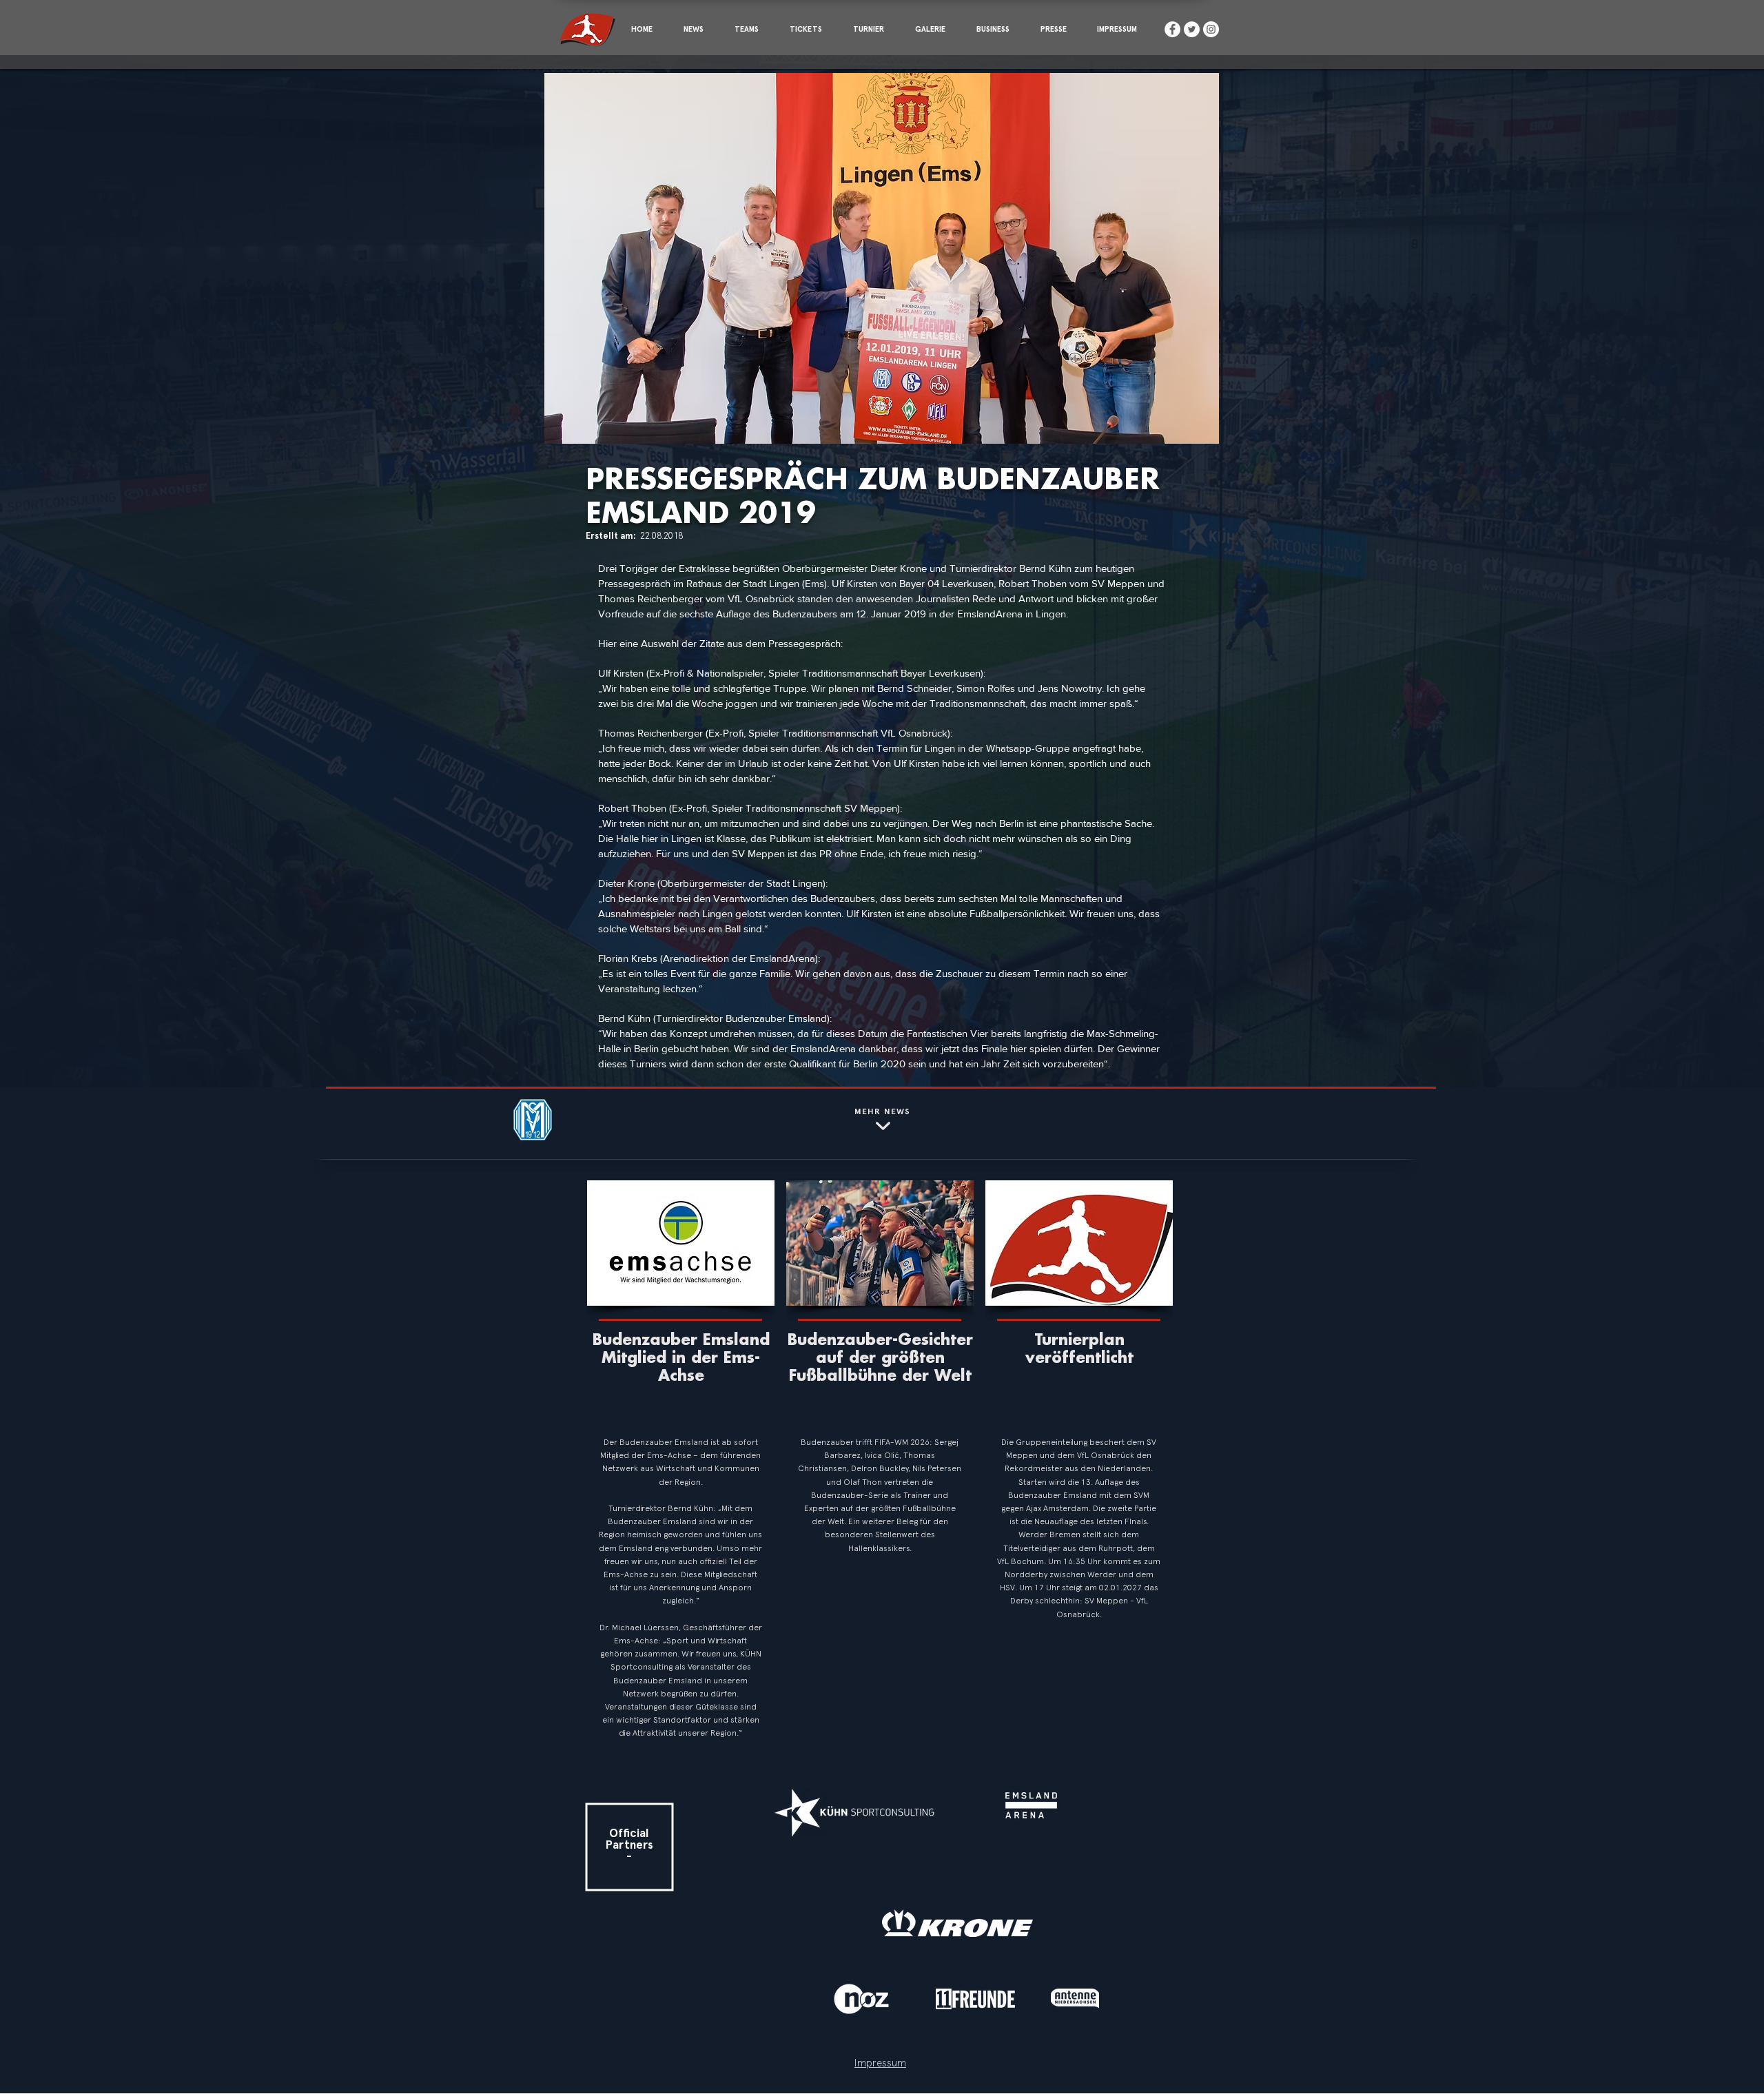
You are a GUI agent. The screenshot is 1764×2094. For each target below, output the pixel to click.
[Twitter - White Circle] (1192, 29)
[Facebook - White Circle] (1172, 29)
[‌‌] (683, 1400)
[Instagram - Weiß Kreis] (1211, 29)
